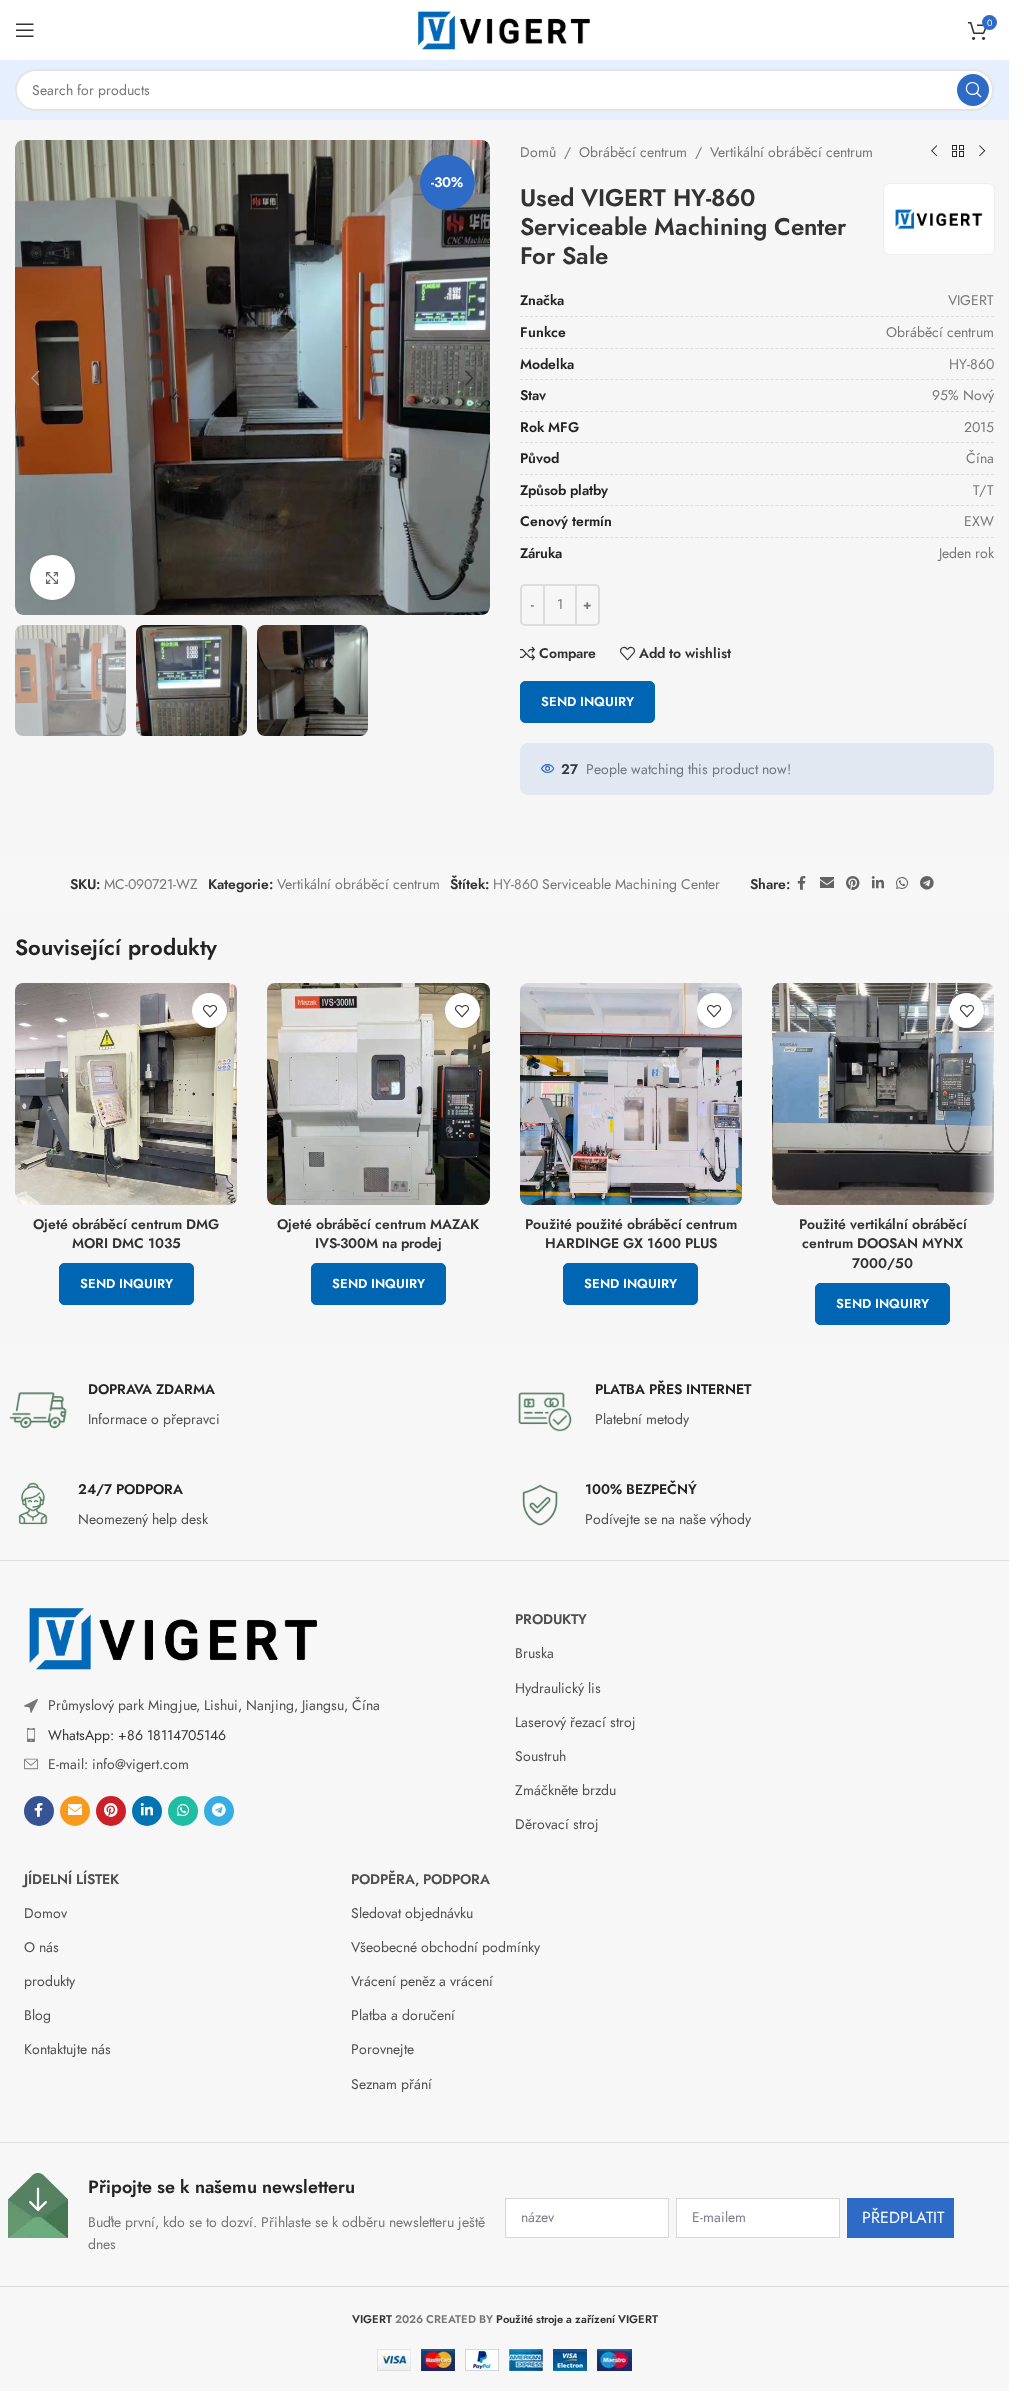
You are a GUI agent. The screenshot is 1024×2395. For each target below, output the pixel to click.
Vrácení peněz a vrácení (422, 1981)
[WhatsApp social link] (902, 883)
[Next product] (982, 152)
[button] (35, 378)
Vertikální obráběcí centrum (791, 152)
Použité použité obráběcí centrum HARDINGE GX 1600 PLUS (631, 1234)
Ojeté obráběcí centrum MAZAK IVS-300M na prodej (378, 1234)
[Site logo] (505, 28)
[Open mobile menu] (25, 30)
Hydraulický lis (558, 1688)
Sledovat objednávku (412, 1913)
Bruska (534, 1653)
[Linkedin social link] (878, 883)
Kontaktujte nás (67, 2049)
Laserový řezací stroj (575, 1722)
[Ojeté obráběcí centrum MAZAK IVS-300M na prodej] (378, 1094)
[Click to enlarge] (52, 577)
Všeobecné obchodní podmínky (445, 1947)
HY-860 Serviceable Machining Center (606, 884)
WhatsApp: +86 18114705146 (137, 1735)
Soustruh (540, 1756)
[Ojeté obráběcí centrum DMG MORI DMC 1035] (126, 1094)
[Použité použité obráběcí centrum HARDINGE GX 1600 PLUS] (631, 1094)
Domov (45, 1913)
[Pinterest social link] (853, 883)
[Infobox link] (251, 1410)
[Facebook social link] (802, 883)
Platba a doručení (403, 2015)
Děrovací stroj (557, 1824)
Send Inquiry (587, 701)
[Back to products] (958, 152)
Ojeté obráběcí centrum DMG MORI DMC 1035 (126, 1234)
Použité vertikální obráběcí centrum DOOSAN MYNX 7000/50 (883, 1243)
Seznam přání (391, 2084)
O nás (41, 1947)
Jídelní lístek (71, 1879)
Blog (37, 2015)
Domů (538, 152)
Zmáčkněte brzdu (565, 1790)
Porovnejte (382, 2049)
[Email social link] (827, 883)
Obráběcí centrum (633, 152)
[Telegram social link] (927, 883)
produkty (551, 1619)
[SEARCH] (973, 90)
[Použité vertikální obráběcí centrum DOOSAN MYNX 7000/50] (883, 1094)
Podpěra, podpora (420, 1879)
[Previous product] (934, 152)
